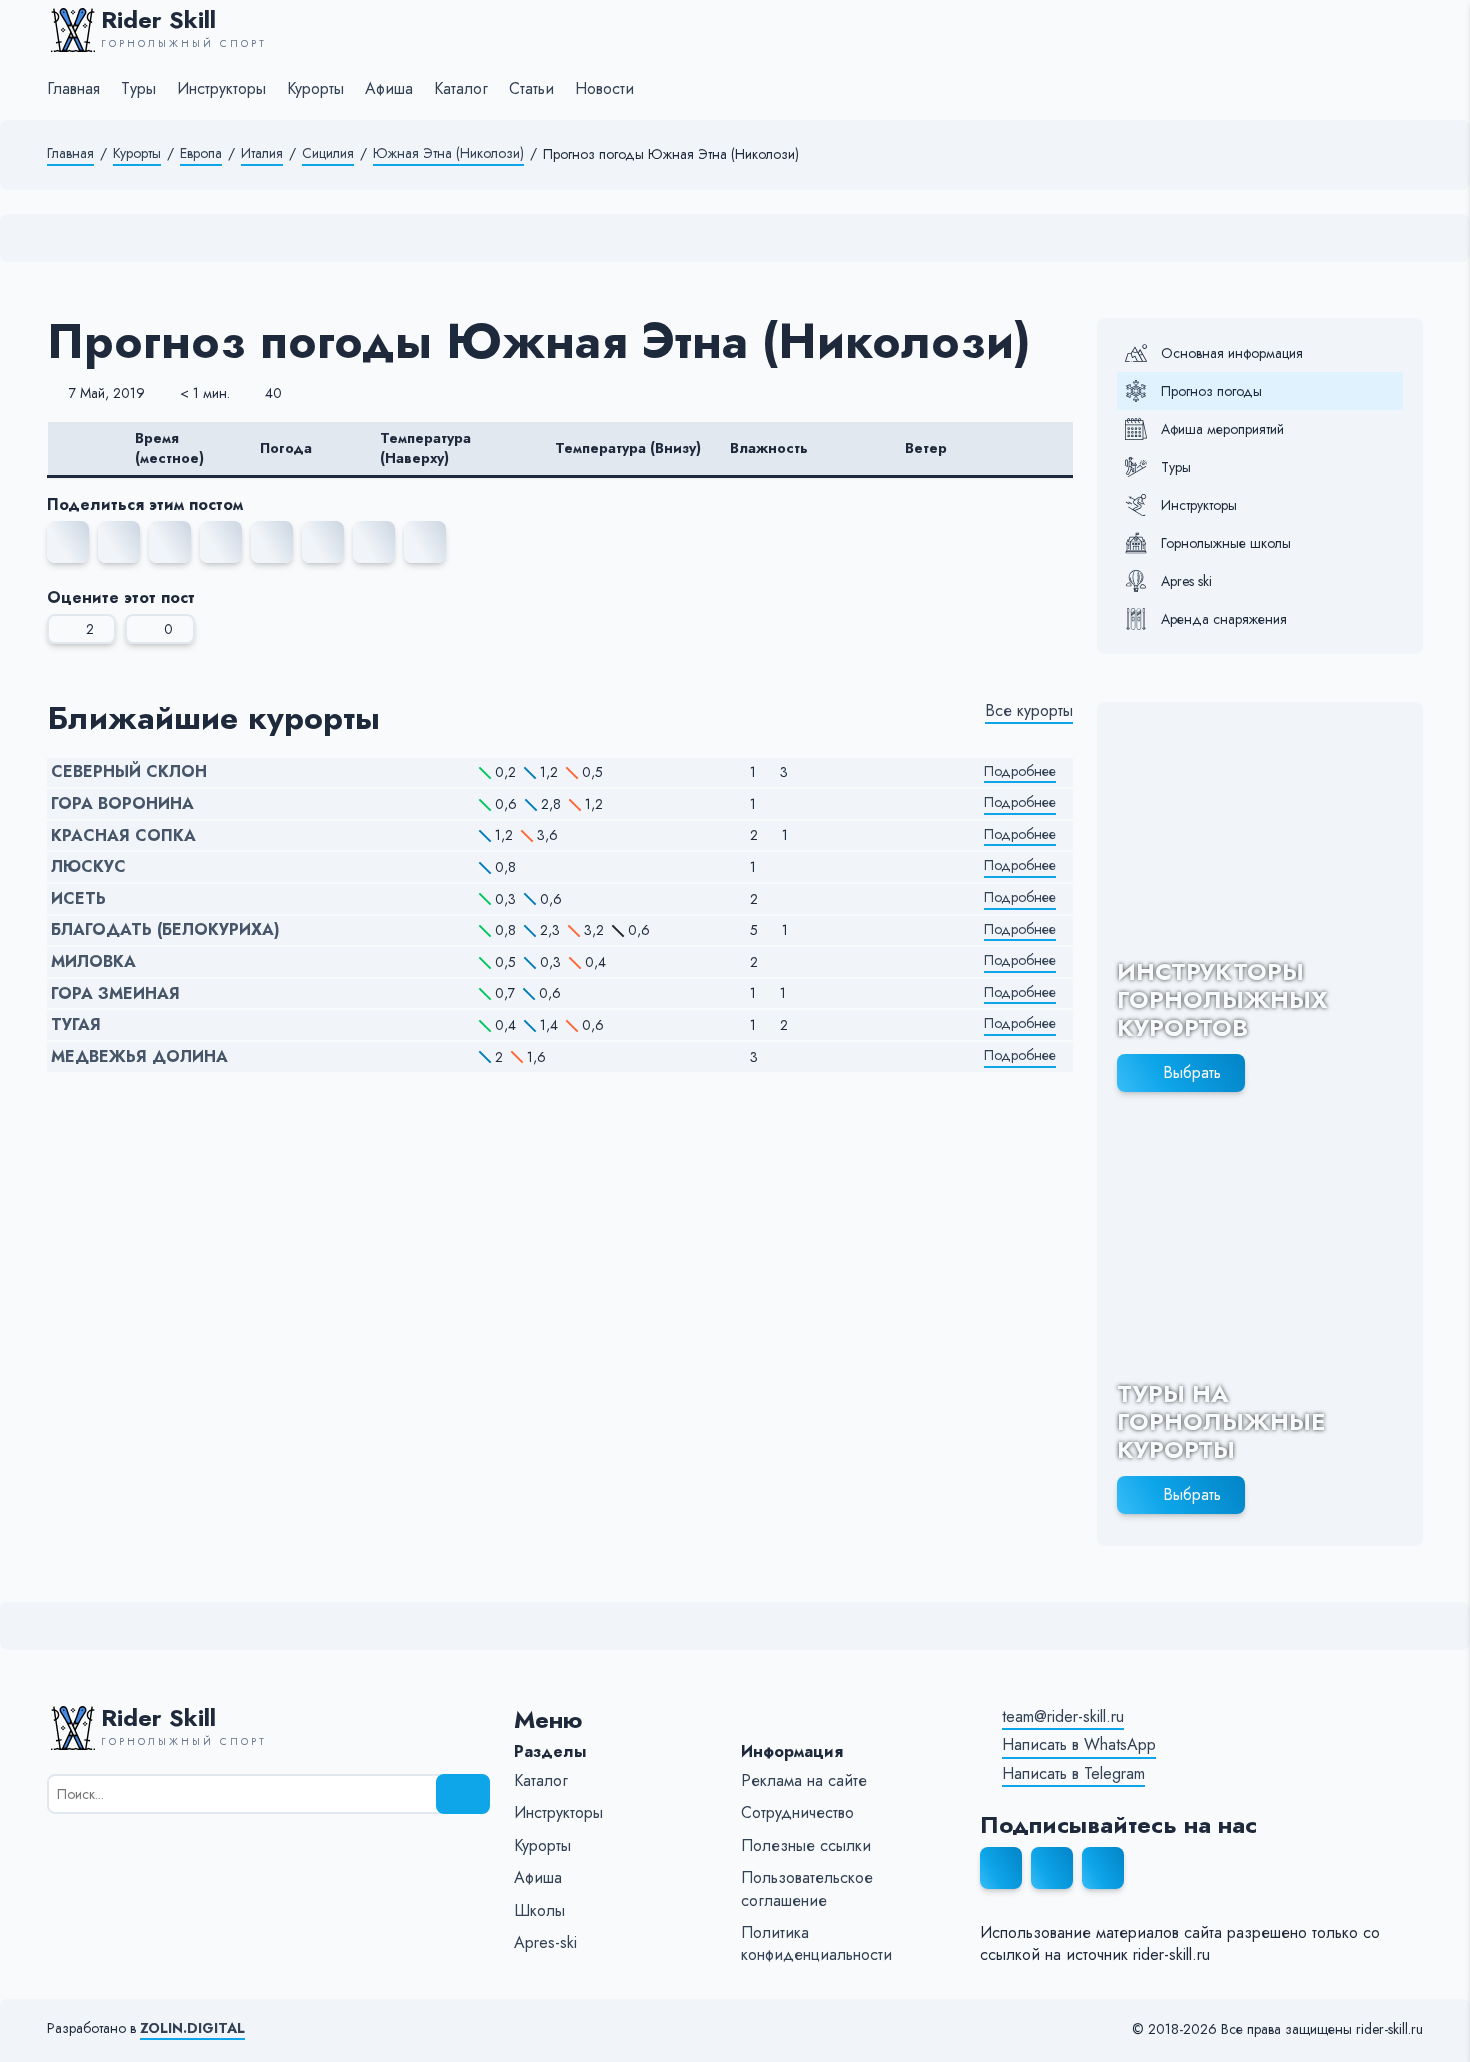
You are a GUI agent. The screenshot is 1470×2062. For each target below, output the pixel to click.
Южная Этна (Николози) (448, 153)
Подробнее (1020, 771)
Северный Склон (129, 772)
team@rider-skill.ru (1063, 1717)
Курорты (137, 153)
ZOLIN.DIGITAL (192, 2028)
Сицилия (328, 153)
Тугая (76, 1025)
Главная (70, 153)
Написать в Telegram (1073, 1774)
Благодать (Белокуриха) (165, 930)
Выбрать (1192, 1072)
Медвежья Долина (139, 1057)
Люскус (88, 867)
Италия (262, 153)
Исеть (78, 899)
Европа (201, 153)
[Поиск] (463, 1794)
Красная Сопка (123, 836)
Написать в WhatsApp (1079, 1745)
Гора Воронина (122, 804)
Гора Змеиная (115, 994)
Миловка (93, 962)
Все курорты (1029, 711)
